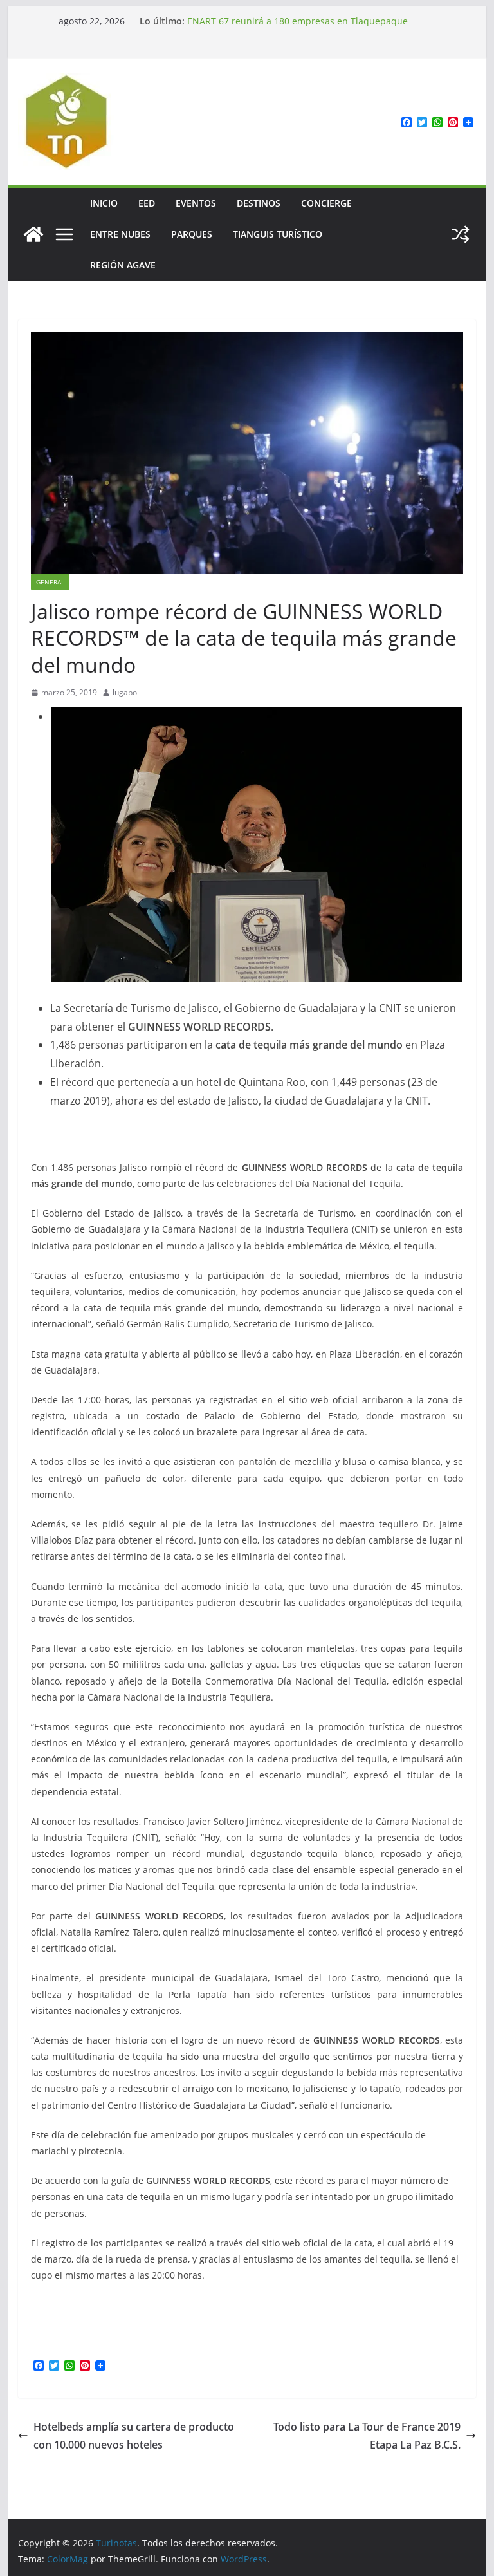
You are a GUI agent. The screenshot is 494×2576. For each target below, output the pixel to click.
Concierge (326, 203)
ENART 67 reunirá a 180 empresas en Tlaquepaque (297, 21)
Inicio (104, 203)
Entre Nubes (120, 234)
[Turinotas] (33, 234)
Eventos (196, 203)
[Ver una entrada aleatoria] (461, 234)
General (50, 582)
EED (147, 203)
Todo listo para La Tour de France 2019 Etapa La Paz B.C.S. (367, 2436)
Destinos (259, 203)
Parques (192, 234)
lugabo (125, 692)
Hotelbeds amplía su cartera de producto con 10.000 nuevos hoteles (134, 2436)
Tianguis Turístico (278, 234)
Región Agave (123, 265)
